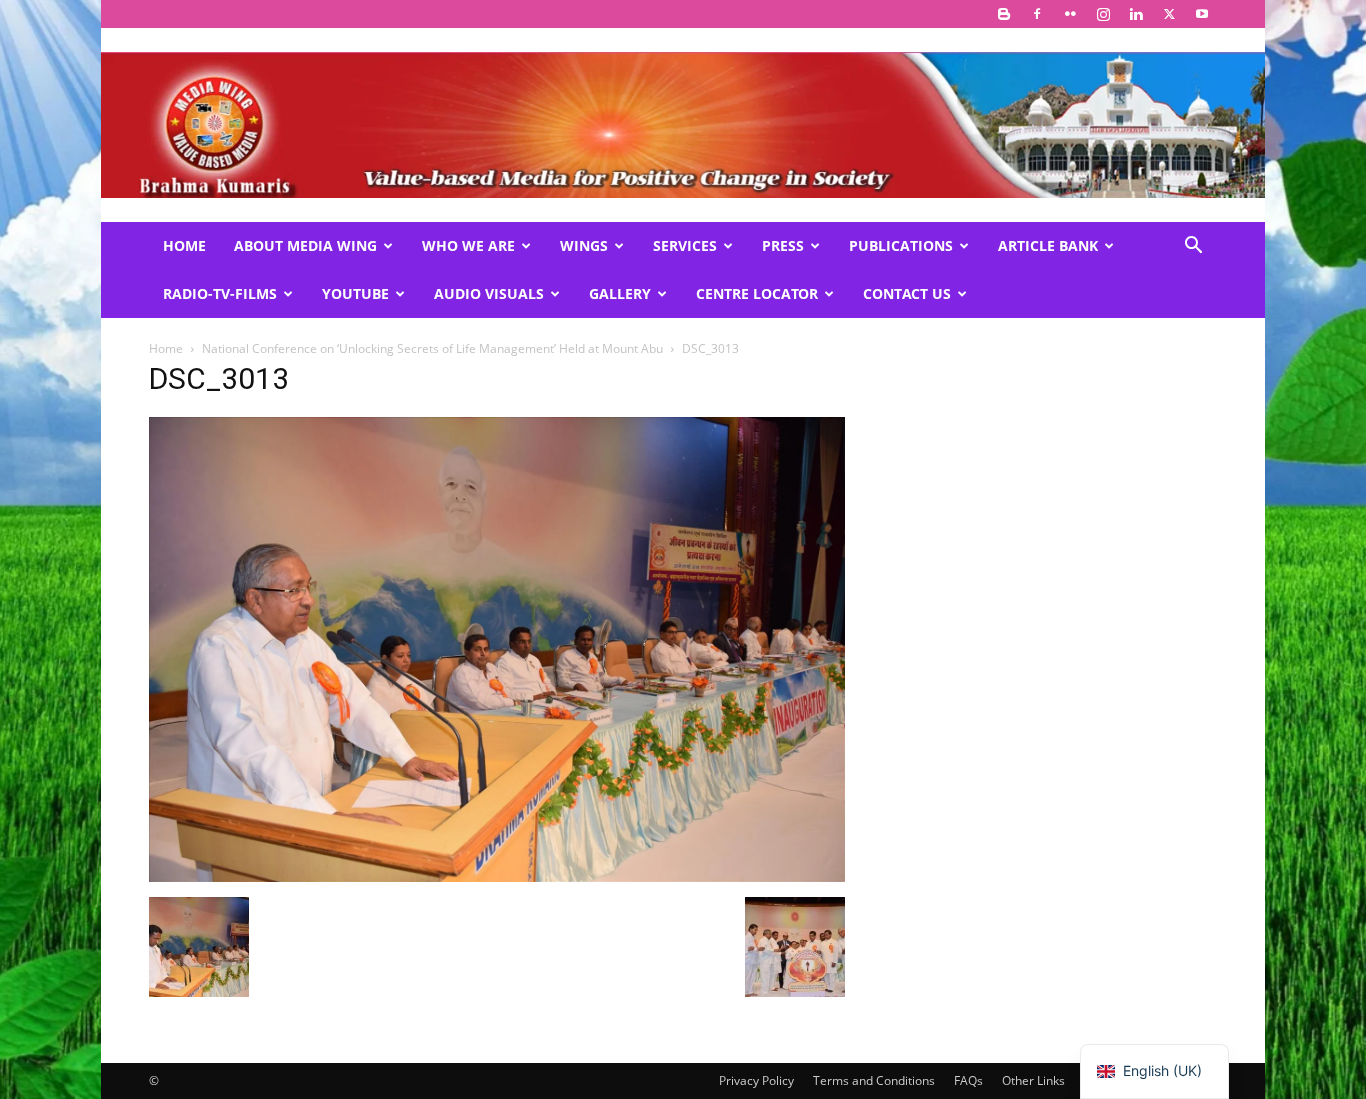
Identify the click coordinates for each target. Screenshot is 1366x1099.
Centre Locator (757, 293)
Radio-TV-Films (220, 293)
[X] (1169, 14)
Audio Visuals (489, 293)
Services (685, 245)
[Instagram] (1103, 14)
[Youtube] (1202, 14)
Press (783, 245)
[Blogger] (1004, 14)
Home (184, 245)
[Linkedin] (1136, 14)
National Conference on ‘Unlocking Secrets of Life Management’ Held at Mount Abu (432, 348)
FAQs (968, 1080)
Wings (584, 245)
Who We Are (468, 245)
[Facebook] (1037, 14)
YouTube (355, 293)
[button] (1193, 247)
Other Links (1033, 1080)
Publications (901, 245)
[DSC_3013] (497, 876)
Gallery (620, 293)
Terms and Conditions (874, 1080)
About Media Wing (305, 245)
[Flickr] (1070, 14)
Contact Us (907, 293)
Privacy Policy (756, 1080)
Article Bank (1048, 245)
